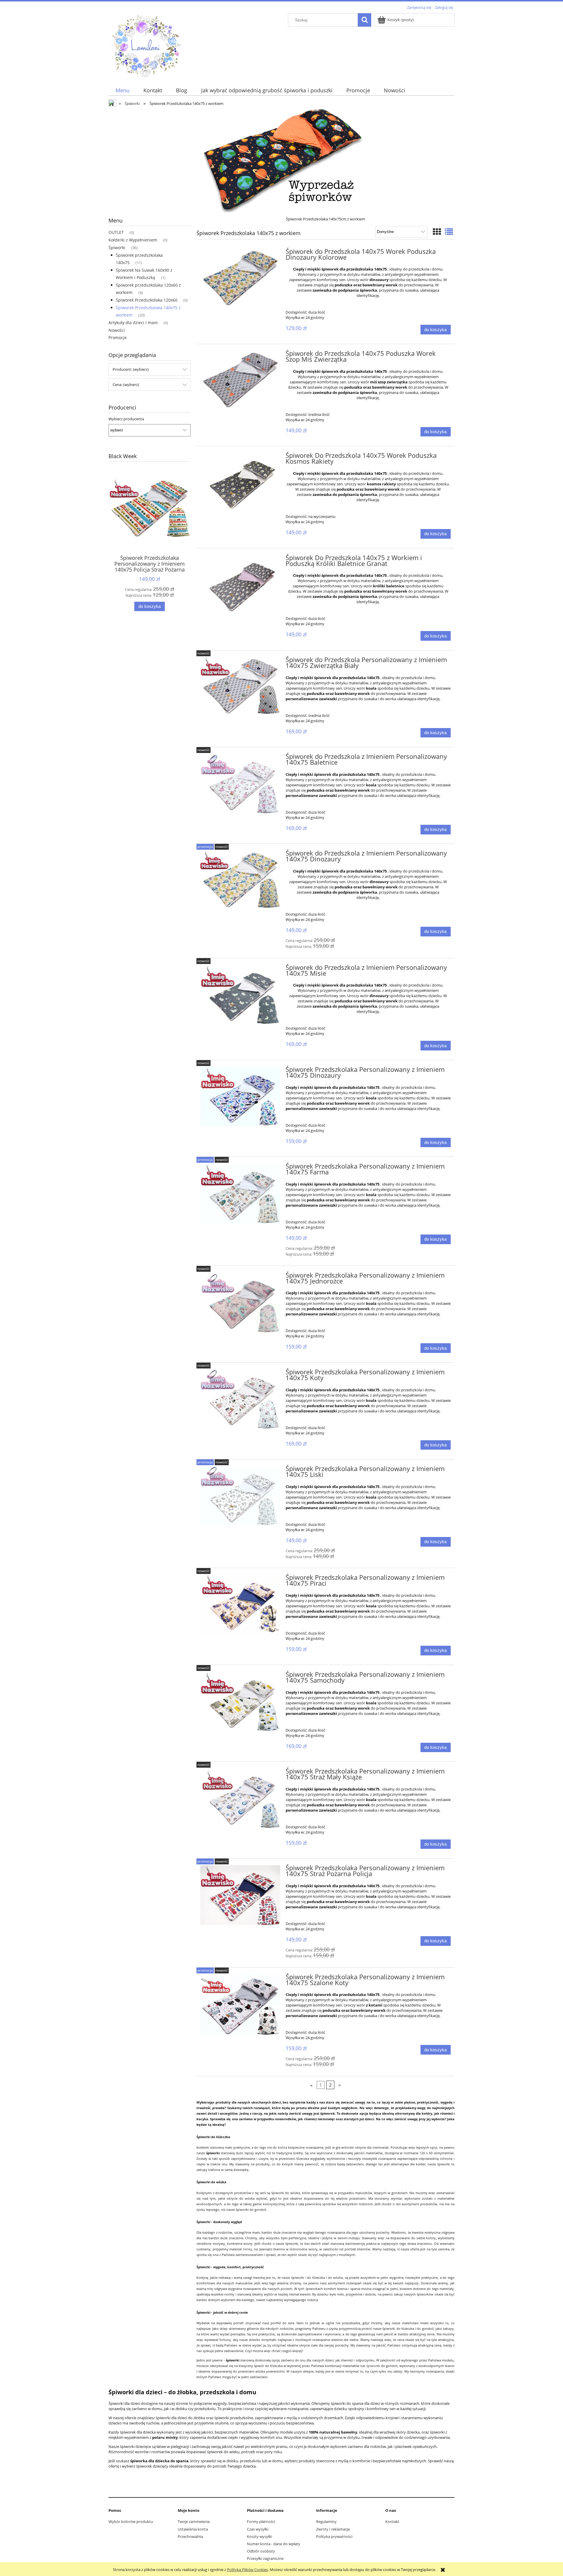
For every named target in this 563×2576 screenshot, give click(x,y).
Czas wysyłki (258, 2529)
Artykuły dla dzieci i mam (133, 323)
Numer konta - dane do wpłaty (274, 2544)
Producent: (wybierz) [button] (131, 369)
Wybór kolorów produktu (131, 2521)
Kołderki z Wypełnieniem (133, 240)
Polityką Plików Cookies (247, 2570)
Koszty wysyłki (260, 2536)
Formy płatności (261, 2521)
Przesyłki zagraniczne (265, 2558)
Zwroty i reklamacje (333, 2529)
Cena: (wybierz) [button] (126, 385)
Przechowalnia (190, 2536)
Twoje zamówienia (194, 2521)
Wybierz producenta (126, 419)
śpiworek (374, 2366)
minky (247, 2249)
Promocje (118, 337)
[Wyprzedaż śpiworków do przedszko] (281, 160)
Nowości (117, 330)
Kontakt (392, 2521)
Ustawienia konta (193, 2529)
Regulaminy (326, 2521)
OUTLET (116, 232)
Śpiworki (117, 248)
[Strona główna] (145, 45)
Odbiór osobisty (261, 2551)
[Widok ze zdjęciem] (437, 232)
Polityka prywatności (334, 2536)
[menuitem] (122, 90)
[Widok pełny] (449, 232)
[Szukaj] (364, 20)
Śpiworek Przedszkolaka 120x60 (147, 300)
